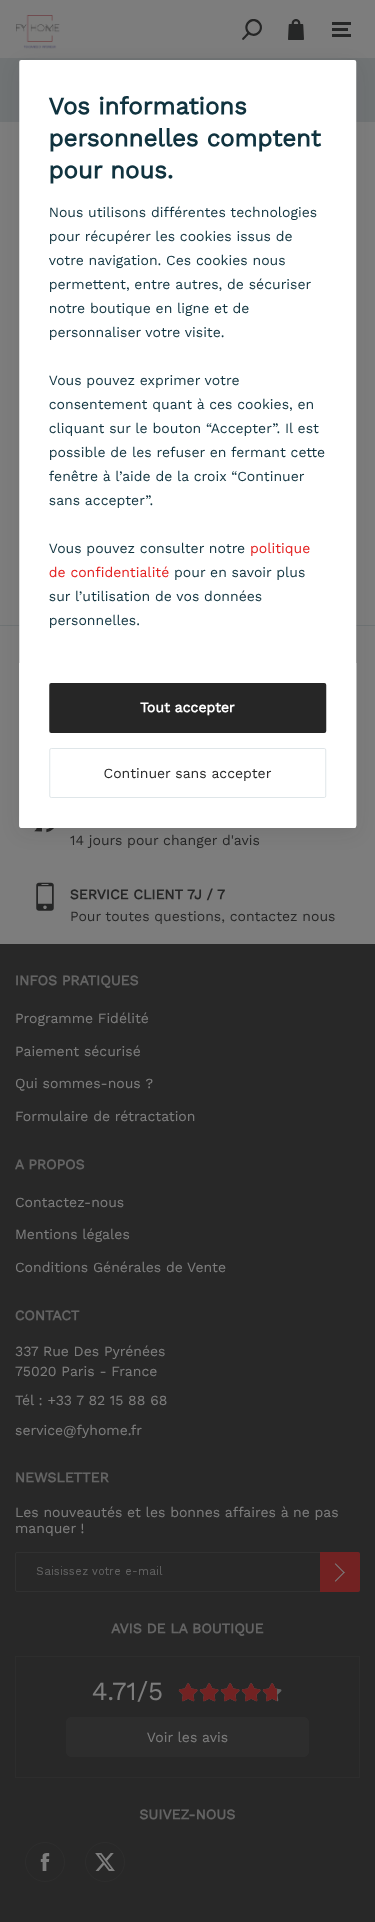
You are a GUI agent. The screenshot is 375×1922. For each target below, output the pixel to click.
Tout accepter (187, 708)
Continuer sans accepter (188, 774)
